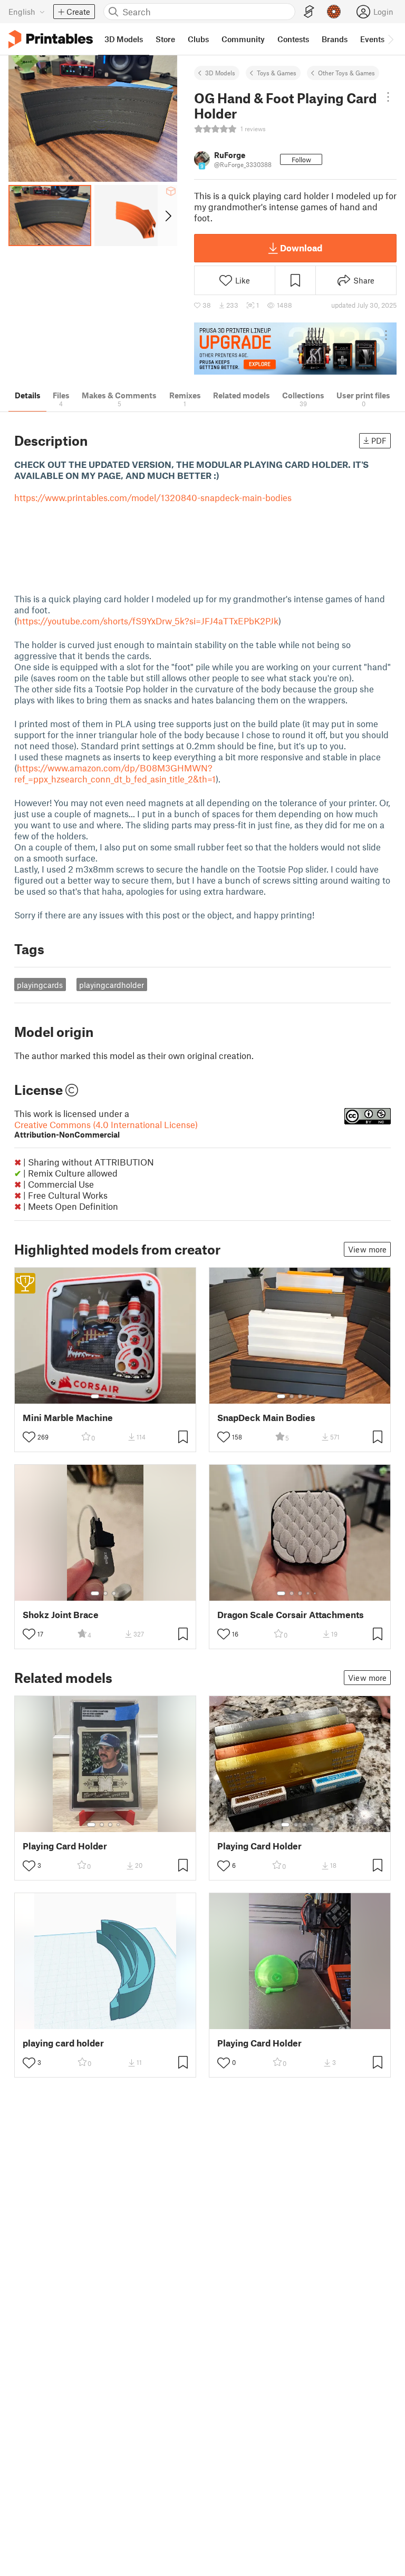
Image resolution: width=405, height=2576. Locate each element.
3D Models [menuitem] (124, 39)
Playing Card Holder (65, 1846)
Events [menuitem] (372, 39)
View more (367, 1249)
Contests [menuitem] (293, 39)
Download (301, 248)
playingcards (40, 985)
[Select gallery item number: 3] (114, 1396)
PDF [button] (379, 440)
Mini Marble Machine (68, 1418)
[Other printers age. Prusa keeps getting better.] (295, 349)
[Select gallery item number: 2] (105, 1396)
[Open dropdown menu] (388, 97)
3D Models (220, 73)
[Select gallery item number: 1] (95, 1396)
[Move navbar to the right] (390, 39)
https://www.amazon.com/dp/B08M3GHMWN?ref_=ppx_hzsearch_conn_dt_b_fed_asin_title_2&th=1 (115, 773)
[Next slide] (167, 216)
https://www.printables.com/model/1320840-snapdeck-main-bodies (153, 497)
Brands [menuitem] (335, 39)
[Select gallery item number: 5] (316, 1396)
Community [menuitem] (243, 39)
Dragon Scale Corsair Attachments (291, 1615)
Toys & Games (277, 73)
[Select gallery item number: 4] (308, 1396)
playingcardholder (112, 985)
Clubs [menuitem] (198, 39)
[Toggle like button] (29, 1437)
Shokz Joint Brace (61, 1615)
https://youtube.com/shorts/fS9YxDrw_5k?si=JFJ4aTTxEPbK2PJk (148, 621)
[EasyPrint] (309, 12)
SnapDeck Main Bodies (266, 1418)
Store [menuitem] (165, 39)
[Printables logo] (51, 39)
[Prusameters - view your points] (334, 12)
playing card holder (63, 2043)
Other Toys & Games (346, 73)
